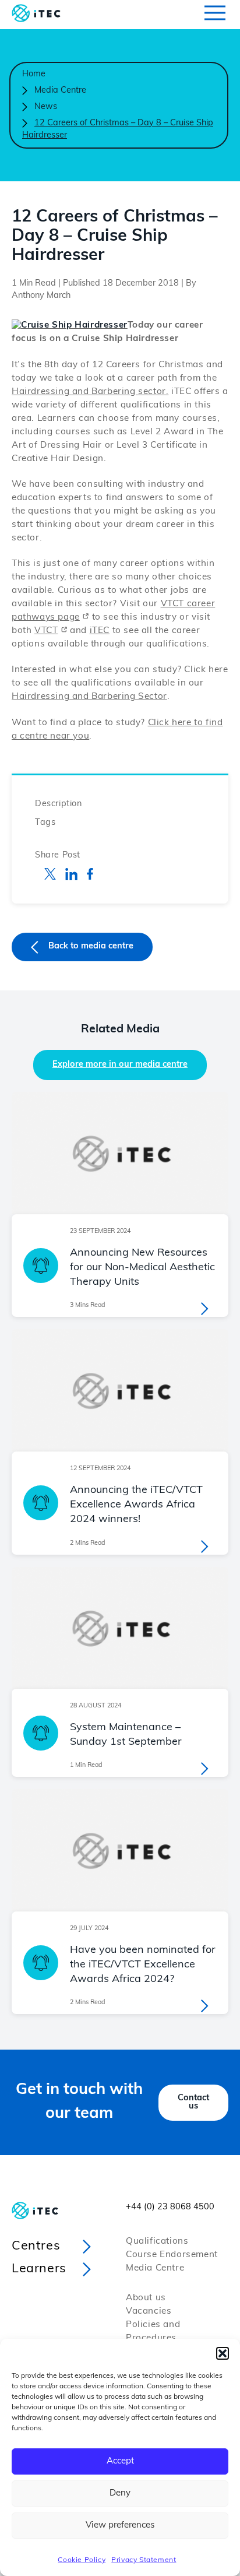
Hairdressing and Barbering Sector (89, 697)
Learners (39, 2269)
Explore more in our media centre (120, 1065)
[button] (223, 2353)
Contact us (193, 2102)
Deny (120, 2494)
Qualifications (157, 2242)
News (46, 107)
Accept (120, 2461)
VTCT (46, 631)
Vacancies (149, 2312)
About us (146, 2298)
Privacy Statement (144, 2560)
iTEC (100, 631)
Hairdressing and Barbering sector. (90, 392)
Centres (36, 2246)
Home (34, 74)
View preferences (120, 2526)
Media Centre (60, 91)
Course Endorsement (172, 2255)
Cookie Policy (82, 2560)
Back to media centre (91, 946)
